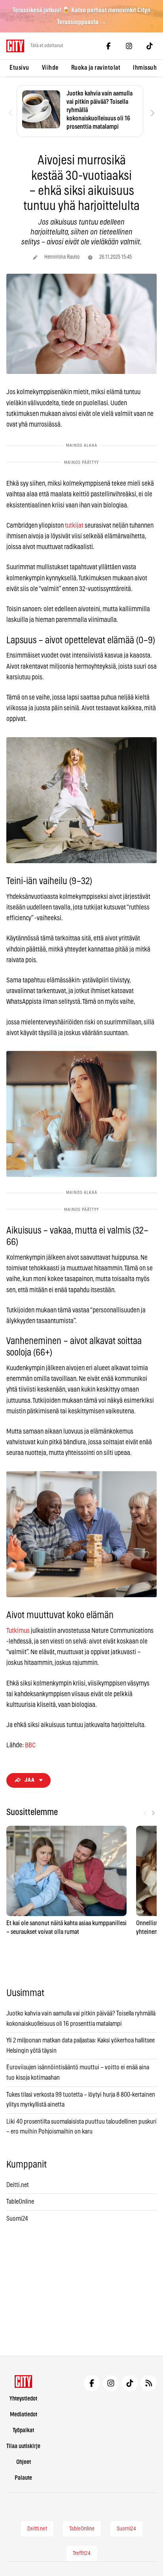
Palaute (23, 2478)
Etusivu (19, 68)
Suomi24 (17, 2219)
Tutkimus (18, 1631)
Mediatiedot (24, 2415)
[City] (24, 2382)
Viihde (50, 68)
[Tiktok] (150, 46)
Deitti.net (18, 2185)
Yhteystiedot (23, 2399)
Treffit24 (82, 2553)
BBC (30, 1745)
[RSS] (149, 2383)
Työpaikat (23, 2430)
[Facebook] (108, 46)
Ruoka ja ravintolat (96, 68)
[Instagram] (129, 46)
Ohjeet (24, 2462)
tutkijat (74, 525)
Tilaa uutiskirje (23, 2446)
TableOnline (20, 2202)
